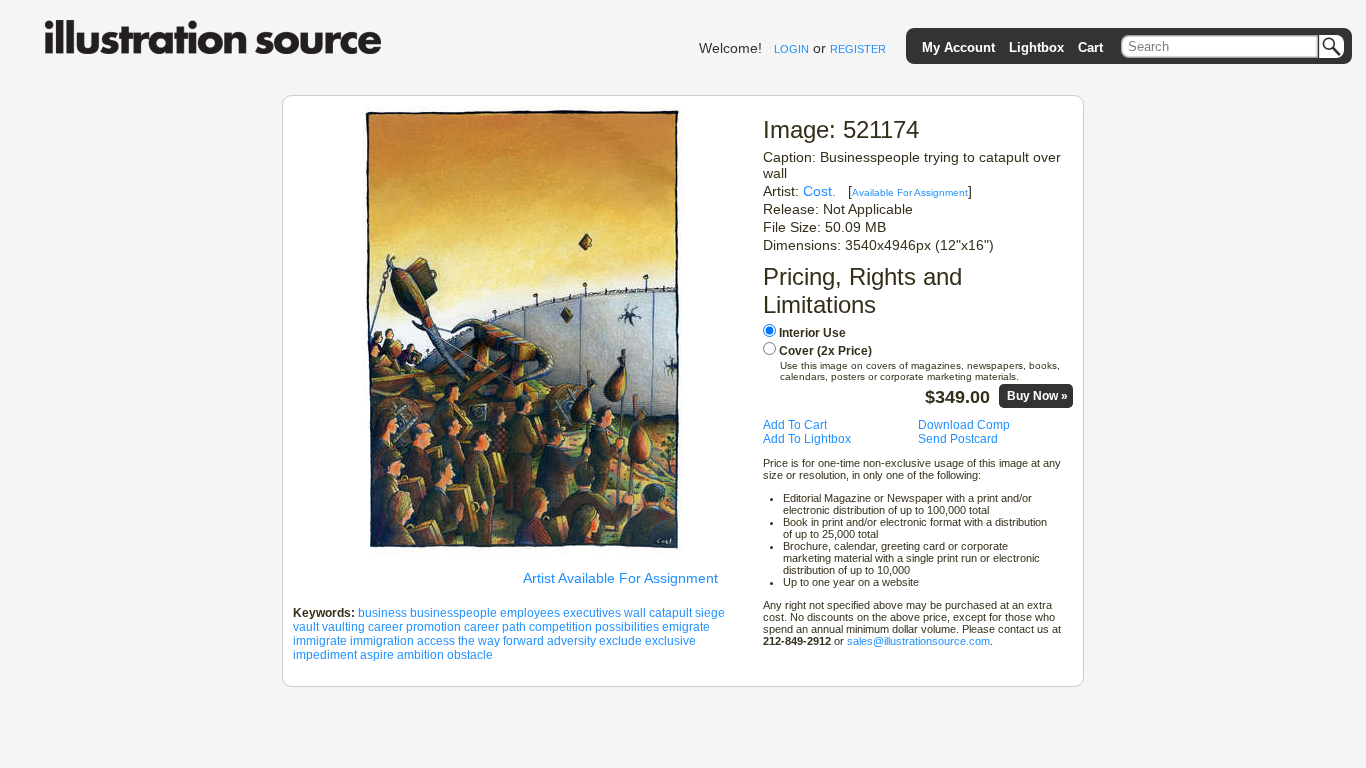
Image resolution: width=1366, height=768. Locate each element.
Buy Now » (1037, 396)
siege (710, 613)
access (436, 641)
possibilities (627, 627)
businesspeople (453, 613)
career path (495, 627)
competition (560, 627)
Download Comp (964, 425)
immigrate (320, 641)
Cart (1090, 47)
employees (530, 613)
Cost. (819, 191)
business (382, 613)
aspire (377, 655)
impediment (325, 655)
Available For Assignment (910, 192)
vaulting (343, 627)
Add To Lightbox (807, 439)
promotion (433, 627)
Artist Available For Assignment (620, 578)
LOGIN (791, 49)
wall (635, 613)
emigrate (686, 627)
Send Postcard (958, 439)
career (385, 627)
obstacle (470, 655)
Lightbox (1036, 47)
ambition (420, 655)
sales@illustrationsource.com (918, 641)
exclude (620, 641)
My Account (958, 47)
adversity (571, 641)
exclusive (670, 641)
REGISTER (858, 49)
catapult (670, 613)
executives (592, 613)
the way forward (501, 641)
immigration (382, 641)
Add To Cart (795, 425)
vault (306, 627)
